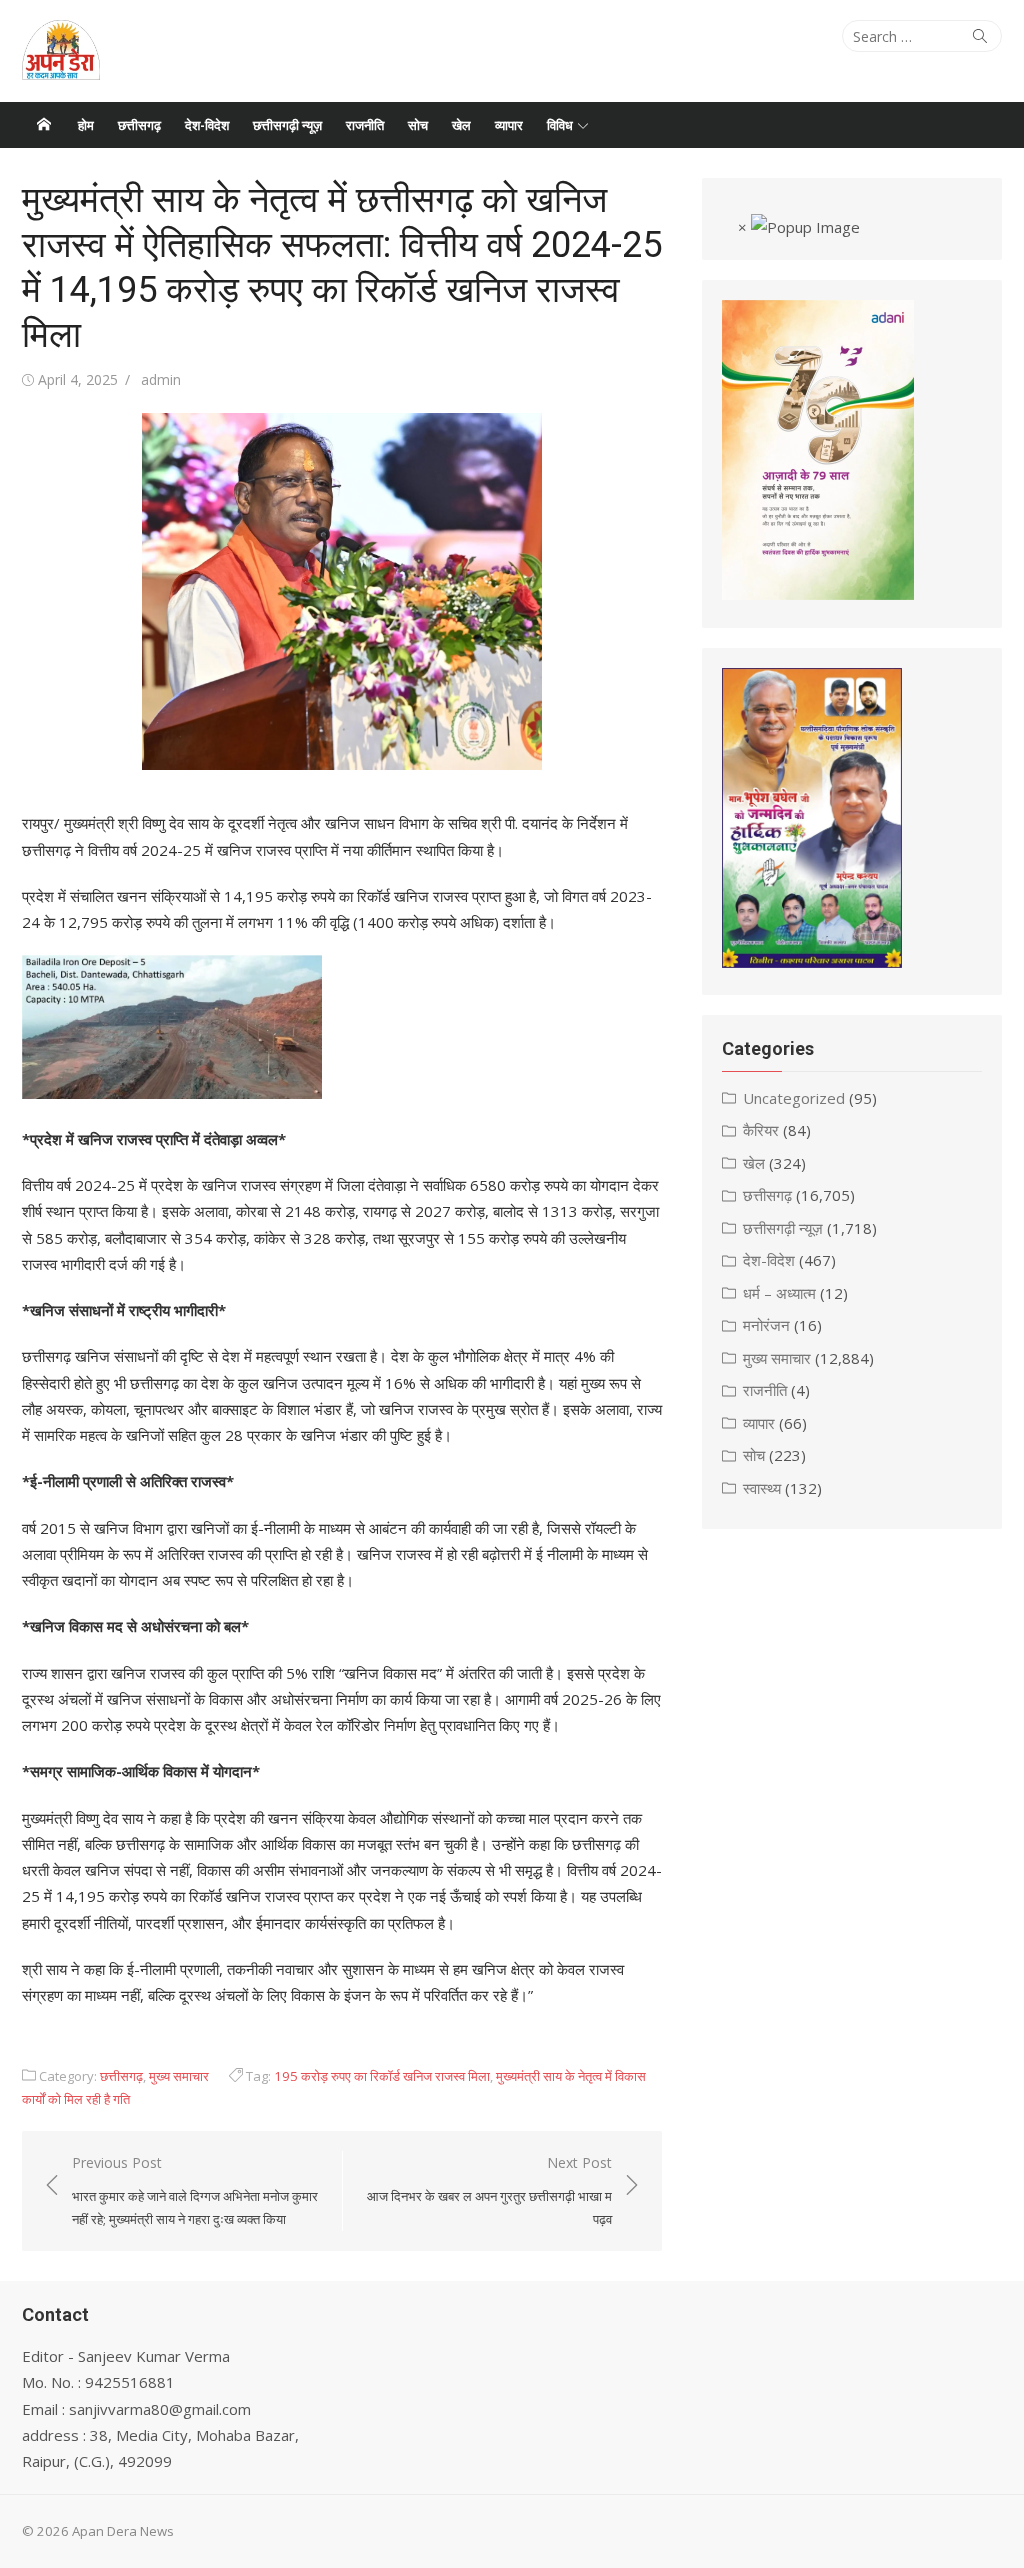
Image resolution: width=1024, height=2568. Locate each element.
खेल (461, 125)
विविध (560, 125)
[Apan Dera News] (44, 125)
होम (86, 125)
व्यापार (509, 125)
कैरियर (761, 1130)
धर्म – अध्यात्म (779, 1293)
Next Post (489, 2190)
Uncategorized (794, 1098)
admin (161, 379)
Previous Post (195, 2190)
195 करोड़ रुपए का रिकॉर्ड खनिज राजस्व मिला (382, 2076)
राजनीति (365, 125)
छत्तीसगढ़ (139, 125)
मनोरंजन (766, 1325)
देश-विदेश (207, 125)
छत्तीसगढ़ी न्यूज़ (287, 125)
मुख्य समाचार (179, 2076)
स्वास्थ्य (762, 1488)
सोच (418, 125)
